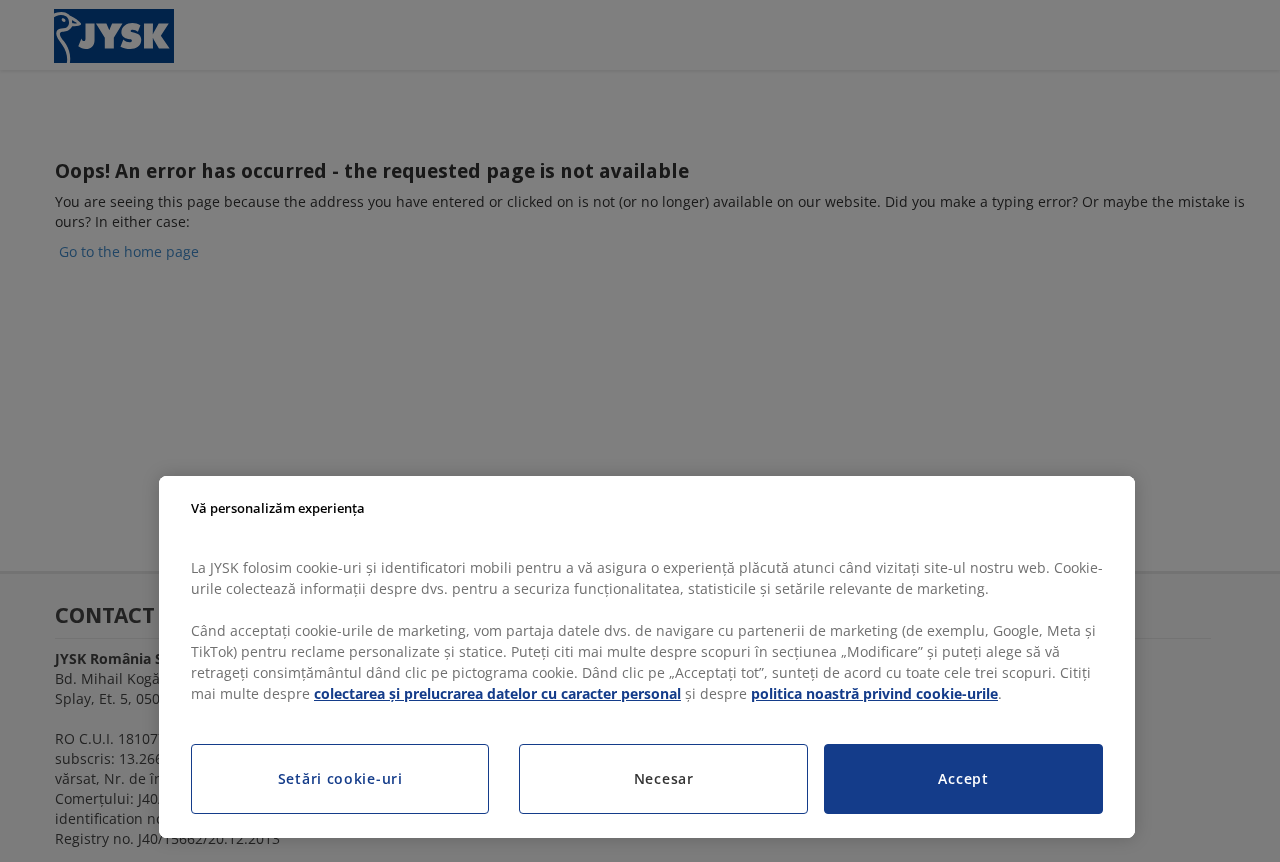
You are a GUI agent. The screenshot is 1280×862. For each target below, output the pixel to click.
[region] (647, 657)
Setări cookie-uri (340, 778)
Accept (963, 778)
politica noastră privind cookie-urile (874, 693)
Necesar (664, 778)
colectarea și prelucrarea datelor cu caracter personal (497, 693)
